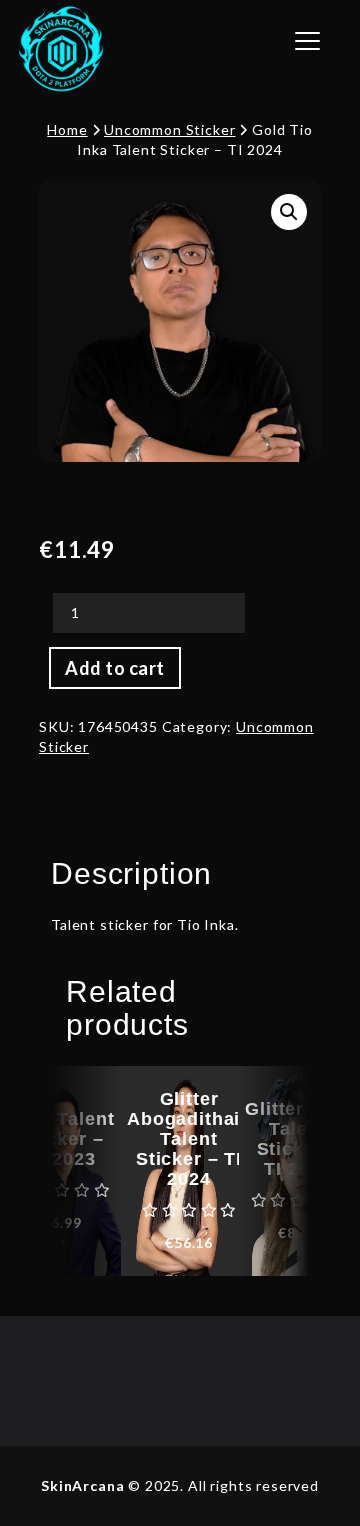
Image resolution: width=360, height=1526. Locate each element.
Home (67, 129)
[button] (289, 212)
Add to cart (115, 668)
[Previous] (86, 1171)
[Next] (274, 1171)
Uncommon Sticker (169, 129)
